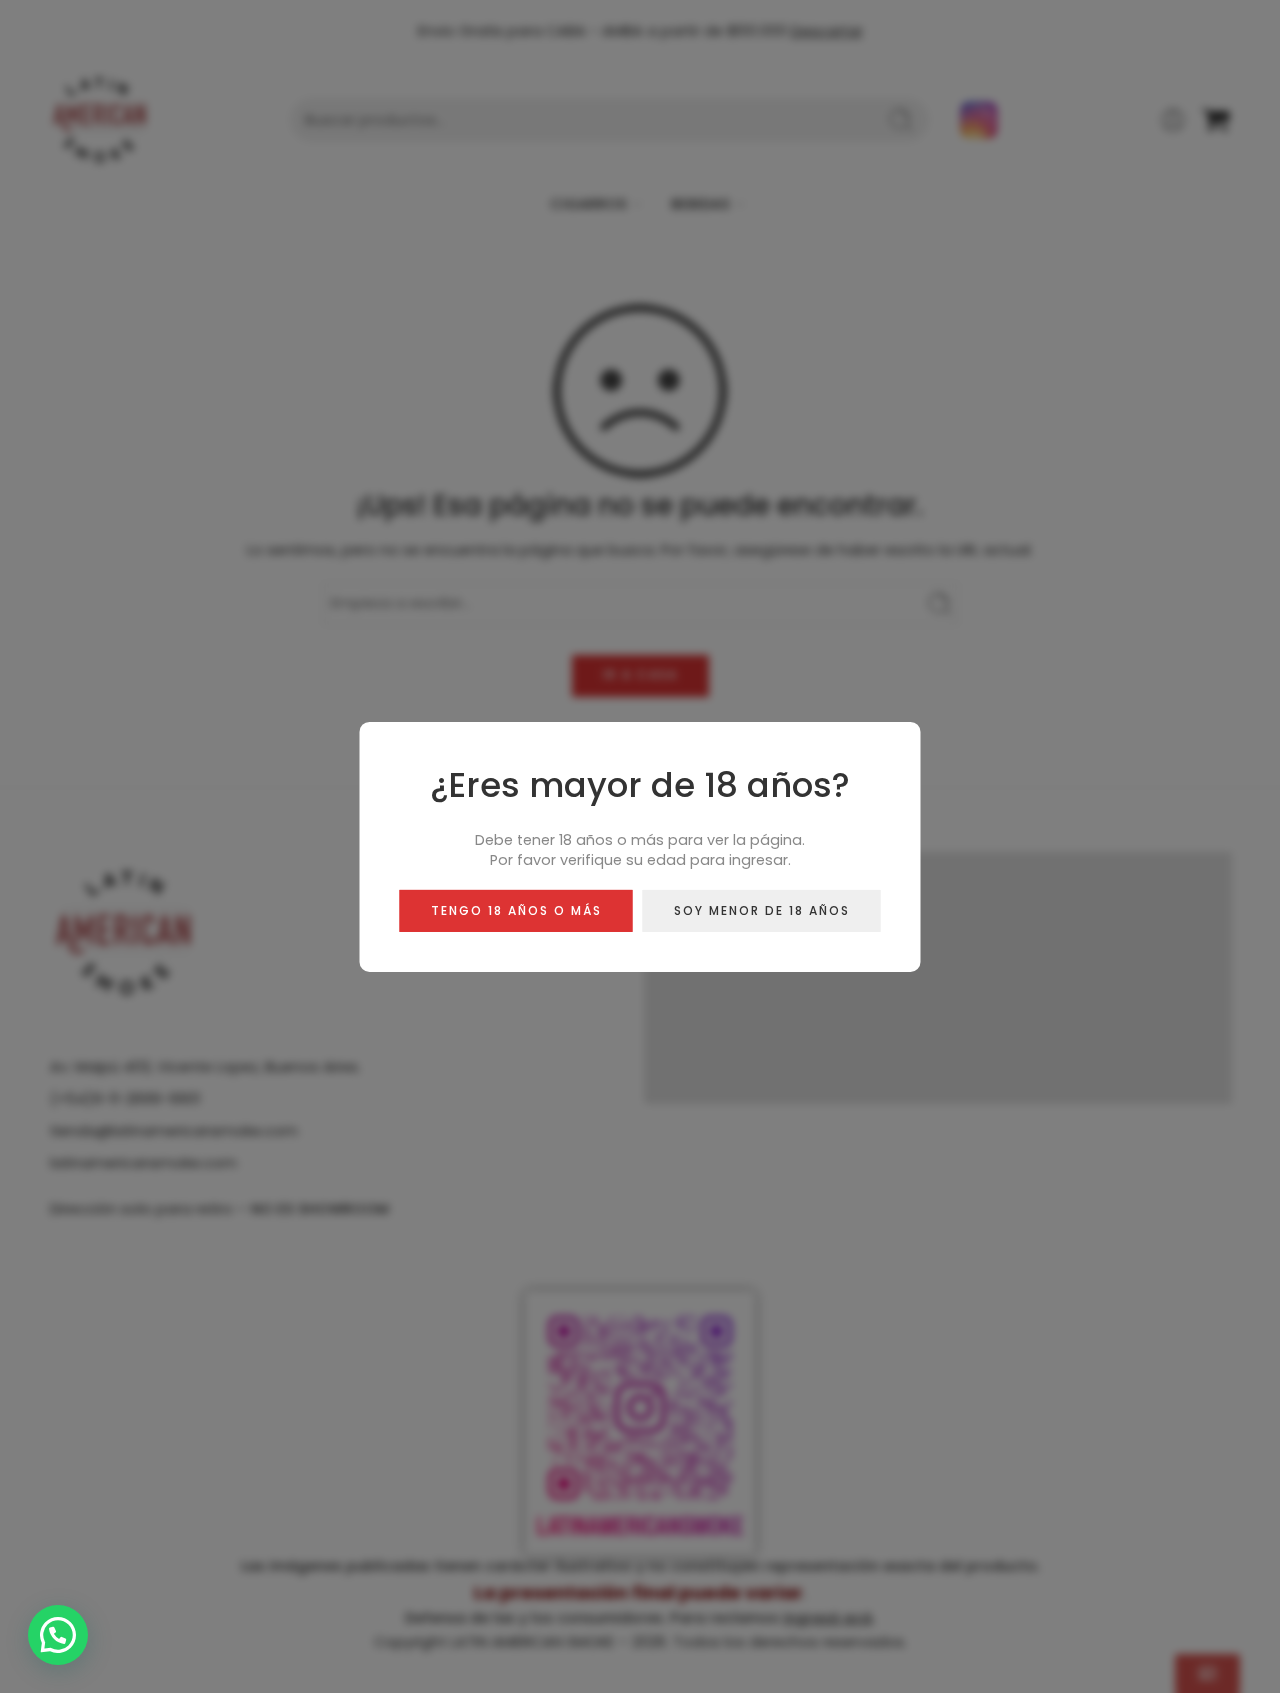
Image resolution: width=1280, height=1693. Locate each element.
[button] (58, 1635)
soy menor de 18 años (762, 909)
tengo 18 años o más (516, 909)
